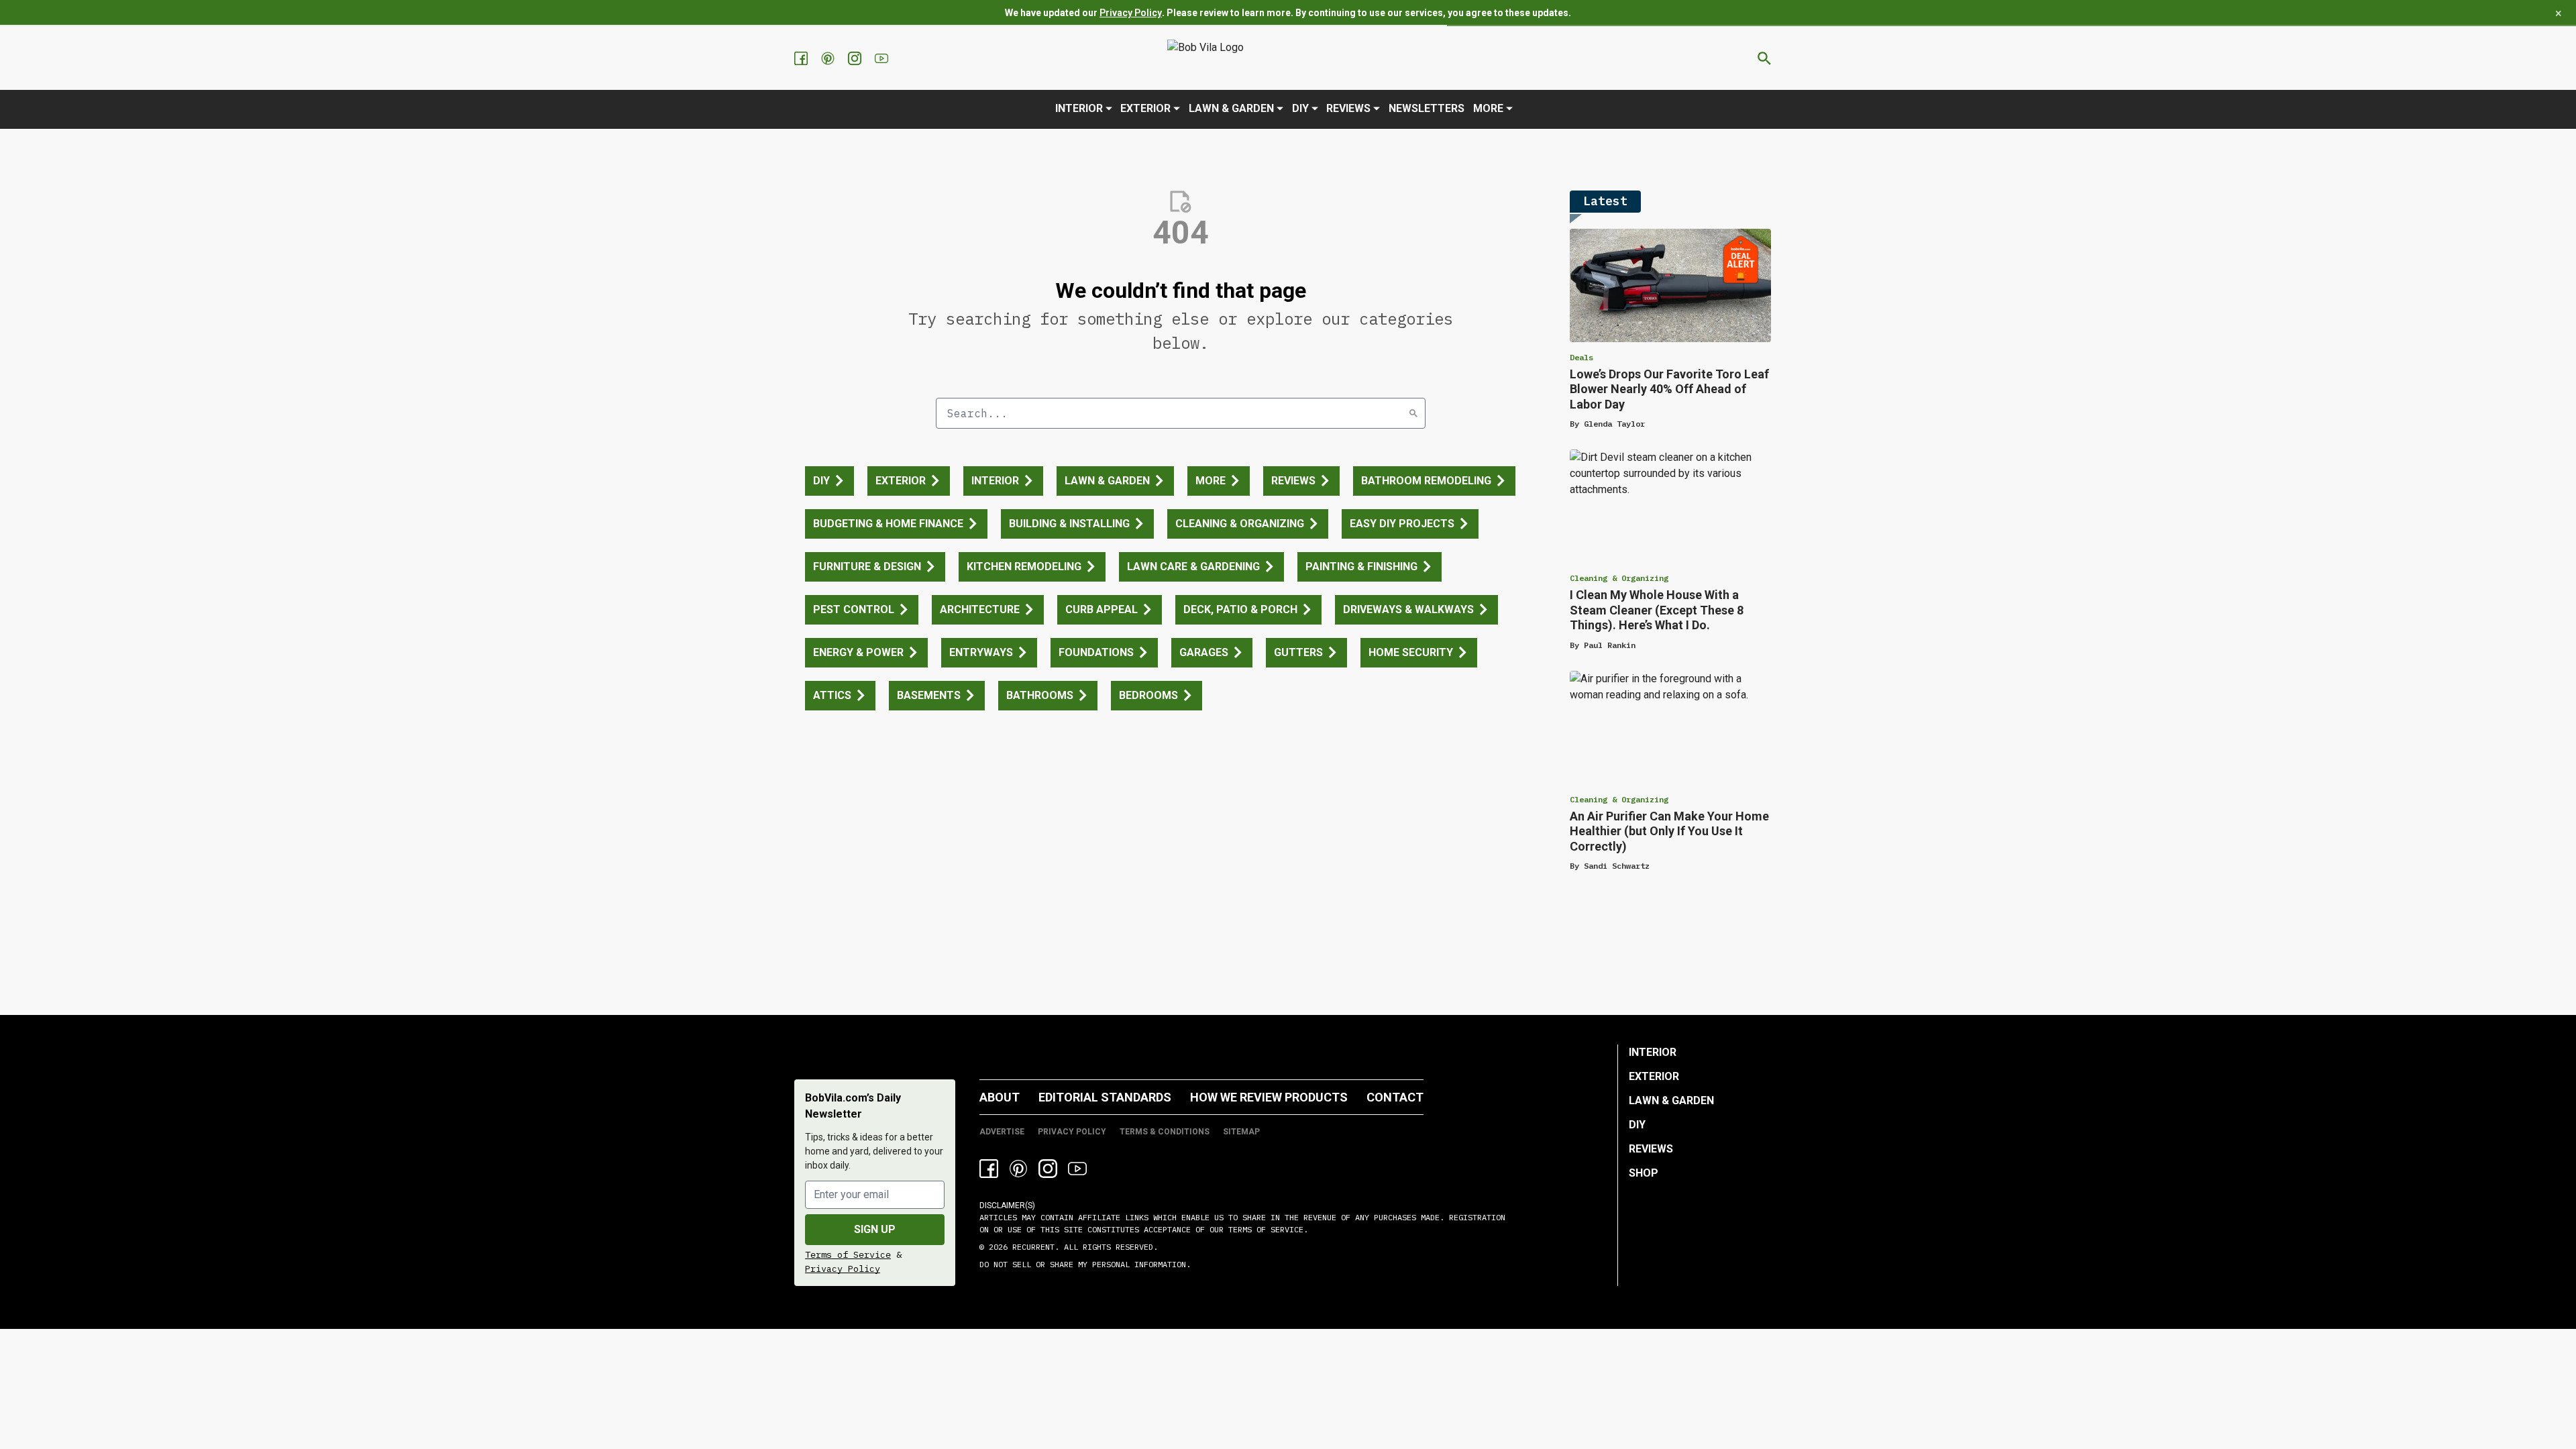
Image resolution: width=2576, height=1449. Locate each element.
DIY (1300, 108)
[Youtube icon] (1077, 1169)
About (1000, 1097)
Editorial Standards (1105, 1097)
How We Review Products (1269, 1097)
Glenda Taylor (1614, 424)
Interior (1079, 108)
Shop (1644, 1173)
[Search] (1413, 413)
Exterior (1145, 108)
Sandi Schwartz (1617, 866)
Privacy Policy (1131, 13)
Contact (1395, 1097)
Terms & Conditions (1165, 1132)
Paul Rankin (1610, 645)
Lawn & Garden (1231, 108)
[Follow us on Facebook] (802, 58)
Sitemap (1241, 1132)
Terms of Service (848, 1254)
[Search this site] (1764, 58)
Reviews (1348, 108)
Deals (1581, 357)
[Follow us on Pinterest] (829, 58)
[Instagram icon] (1048, 1169)
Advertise (1002, 1132)
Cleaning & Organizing (1619, 578)
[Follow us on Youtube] (883, 58)
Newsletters (1427, 108)
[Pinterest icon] (1018, 1169)
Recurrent (1031, 1247)
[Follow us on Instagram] (856, 58)
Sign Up (875, 1229)
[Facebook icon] (989, 1169)
